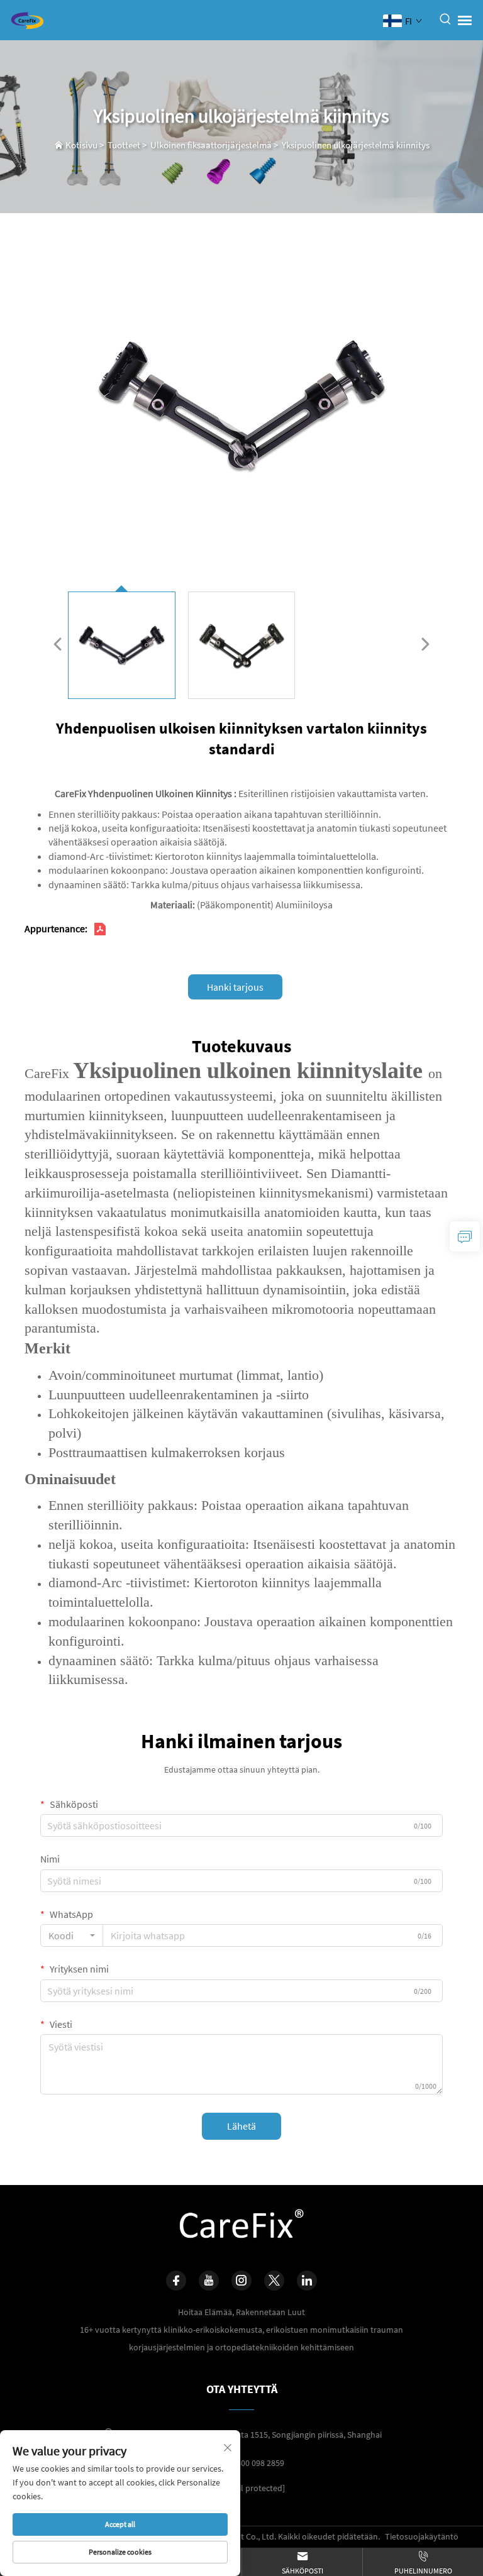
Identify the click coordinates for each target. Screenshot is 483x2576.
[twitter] (274, 2281)
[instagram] (241, 2281)
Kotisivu (81, 145)
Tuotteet (124, 145)
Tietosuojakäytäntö (422, 2536)
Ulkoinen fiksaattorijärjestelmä (211, 145)
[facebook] (176, 2281)
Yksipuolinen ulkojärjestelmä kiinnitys (356, 145)
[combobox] (72, 1935)
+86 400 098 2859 (253, 2463)
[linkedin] (307, 2281)
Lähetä (241, 2126)
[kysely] (465, 1236)
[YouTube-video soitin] (241, 405)
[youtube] (209, 2281)
